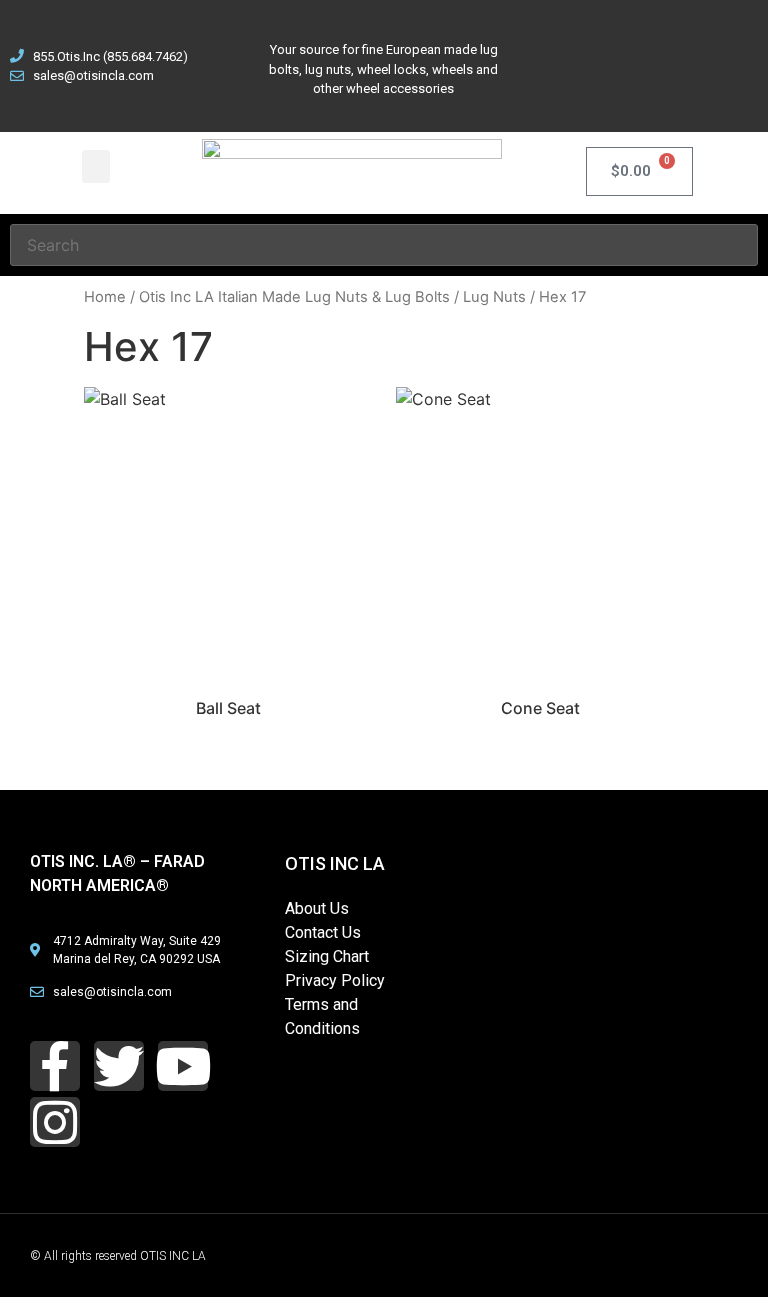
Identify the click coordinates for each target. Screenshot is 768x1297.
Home (105, 297)
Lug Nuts (494, 297)
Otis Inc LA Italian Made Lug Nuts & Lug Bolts (294, 297)
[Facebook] (571, 35)
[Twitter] (640, 35)
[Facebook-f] (55, 1066)
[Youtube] (709, 35)
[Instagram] (640, 91)
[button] (96, 166)
